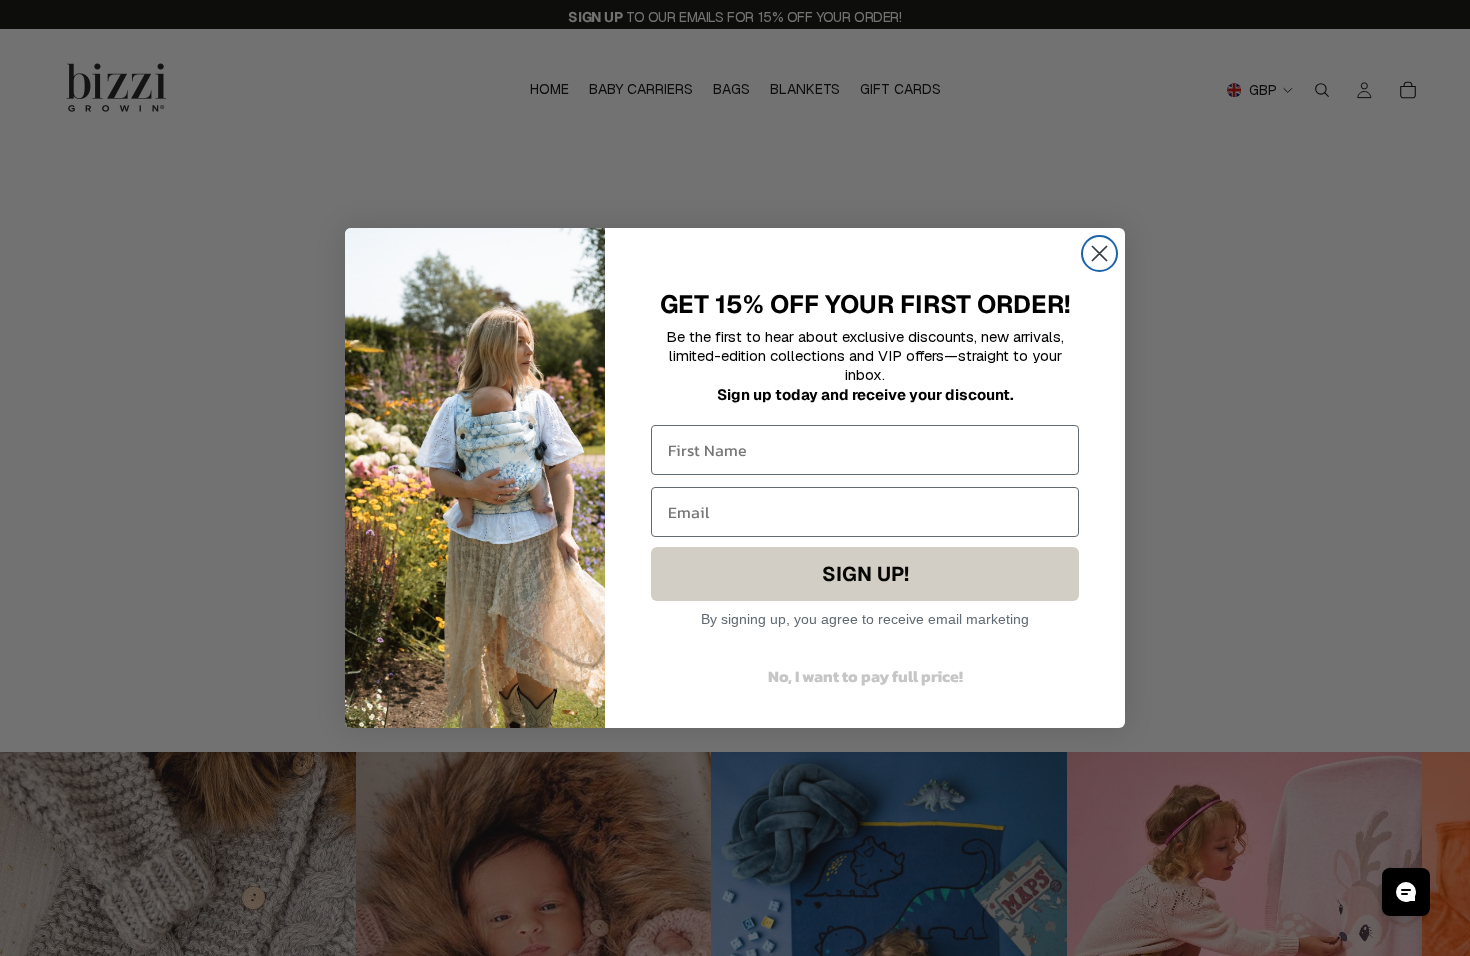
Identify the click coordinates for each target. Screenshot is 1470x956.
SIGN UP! (865, 574)
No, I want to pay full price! (865, 676)
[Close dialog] (1099, 253)
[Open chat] (1406, 892)
